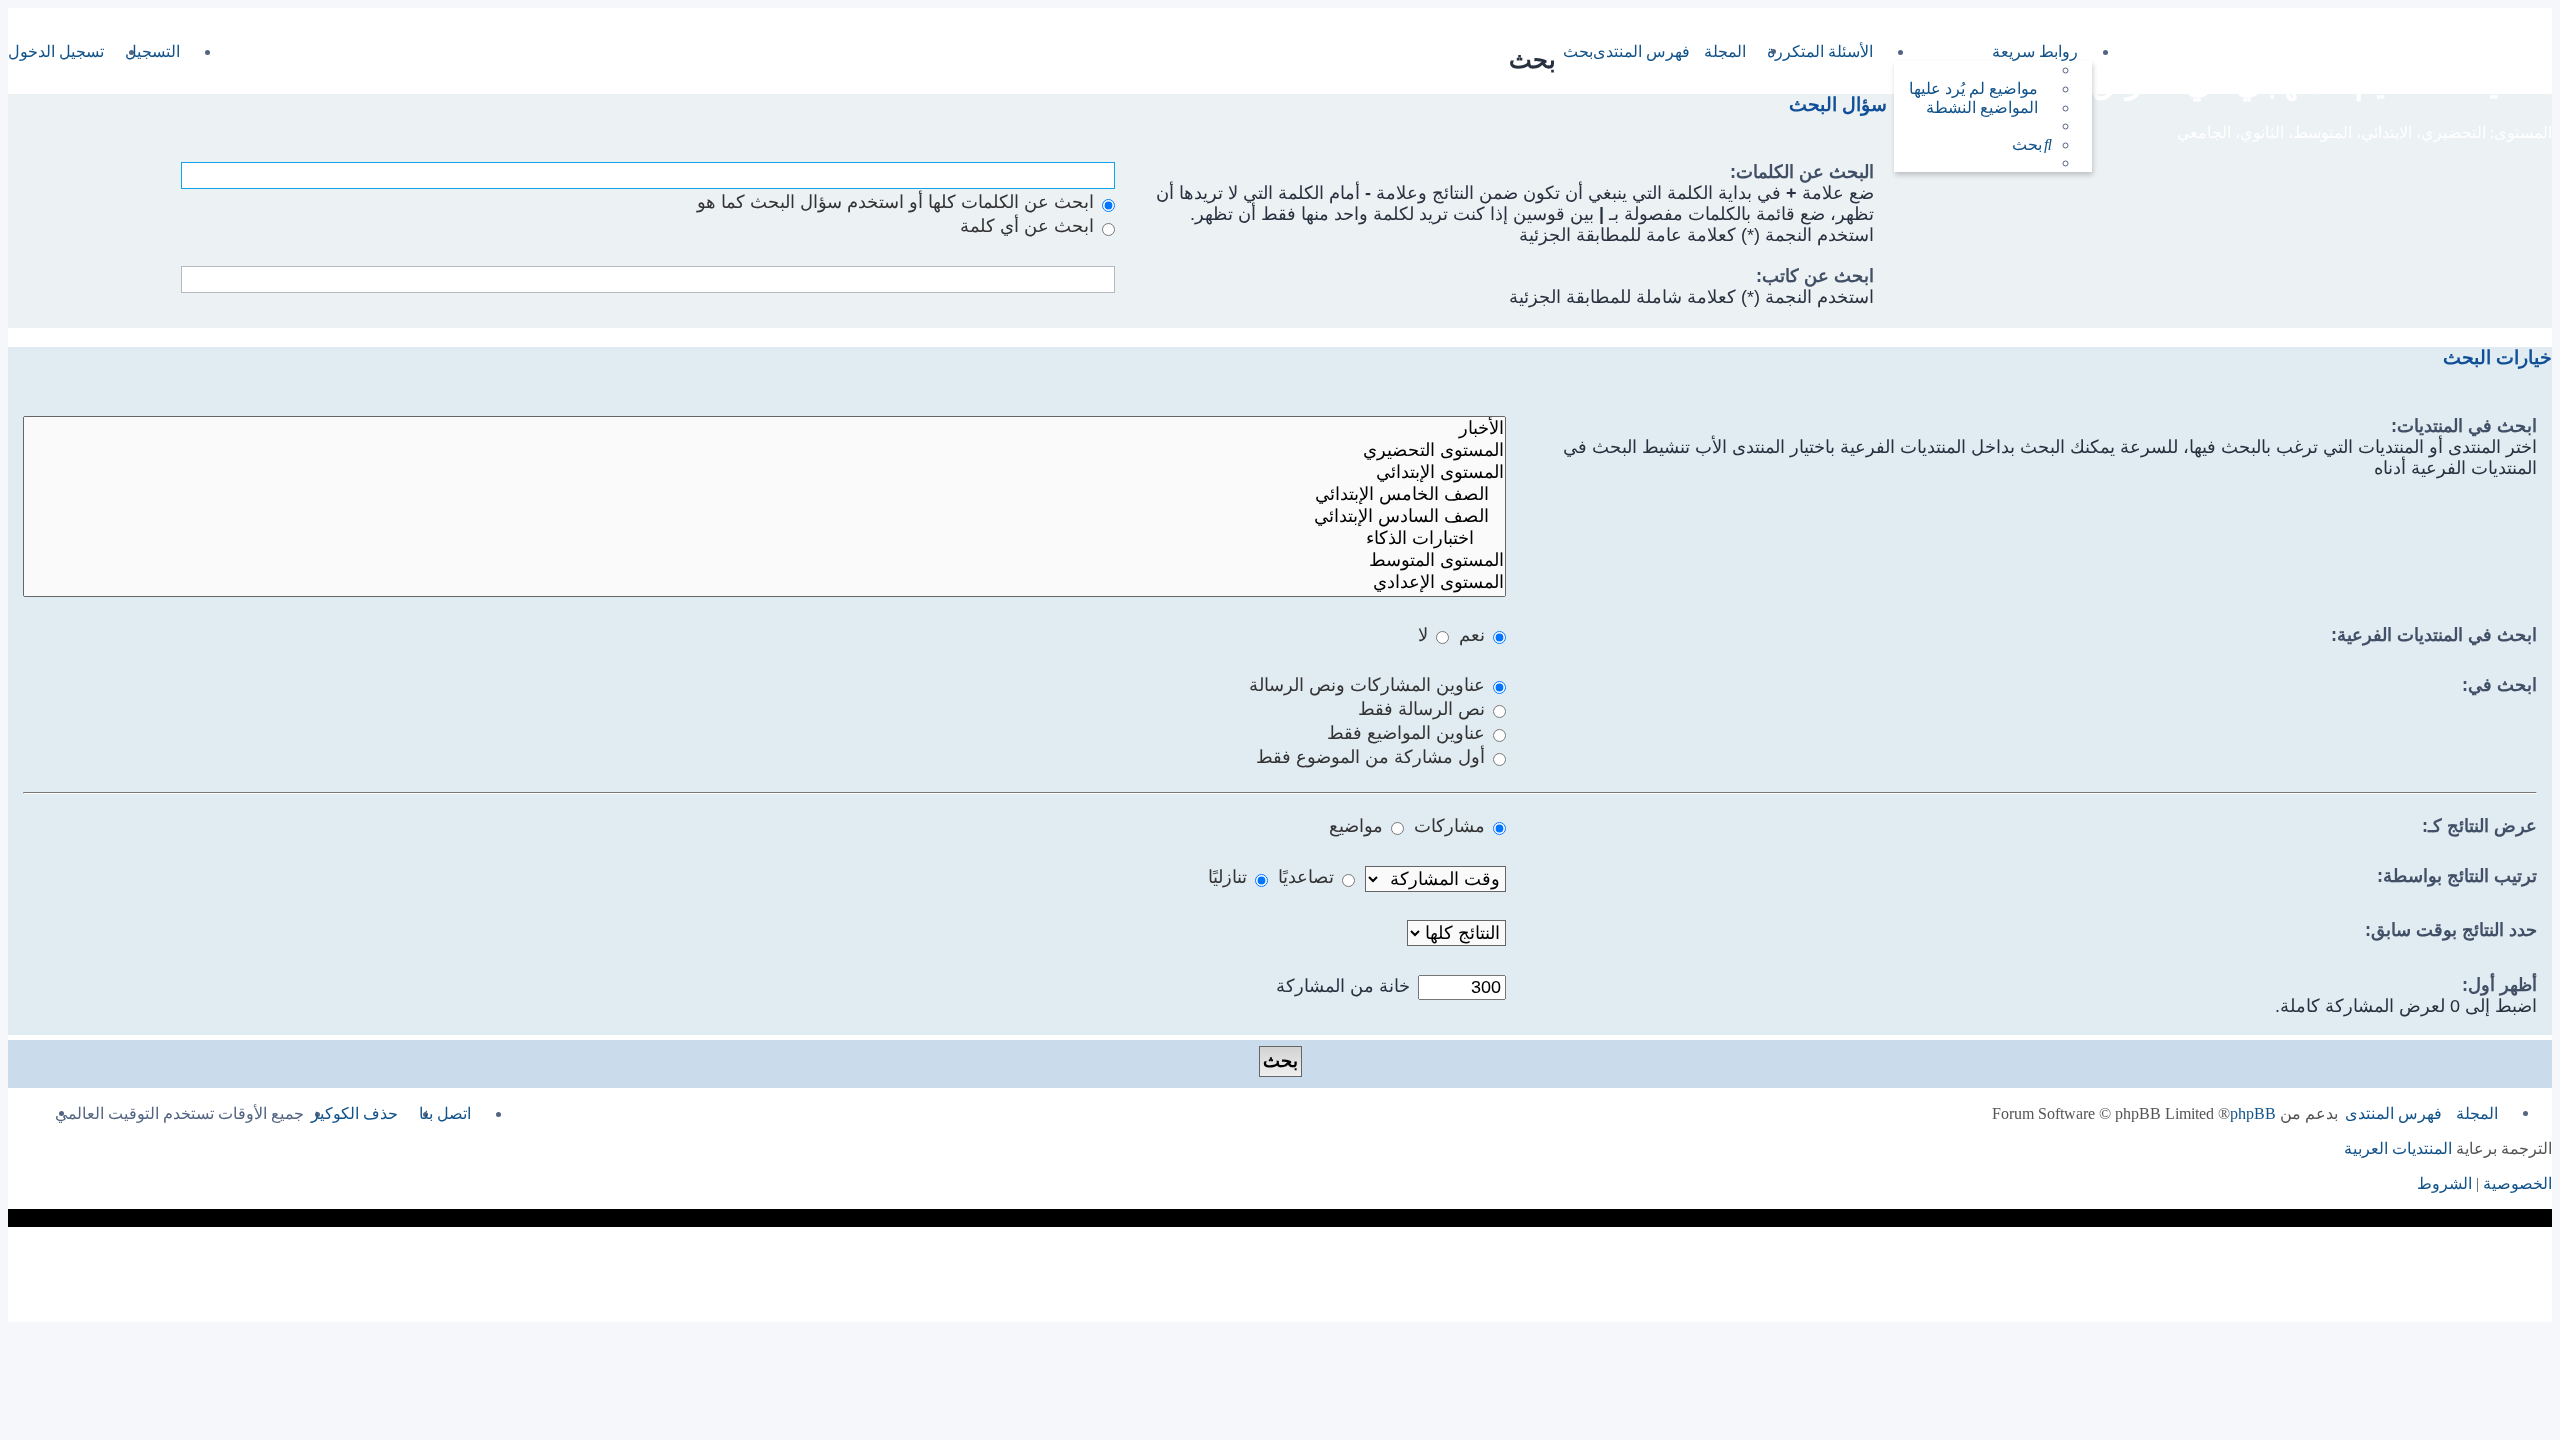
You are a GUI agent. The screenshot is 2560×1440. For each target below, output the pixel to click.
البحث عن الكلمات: (1802, 172)
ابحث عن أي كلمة (1029, 226)
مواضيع (1358, 826)
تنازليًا (1230, 877)
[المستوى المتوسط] (764, 561)
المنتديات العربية (2398, 1148)
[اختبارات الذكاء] (764, 539)
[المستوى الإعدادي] (764, 583)
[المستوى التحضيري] (764, 451)
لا (1425, 635)
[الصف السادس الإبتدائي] (764, 517)
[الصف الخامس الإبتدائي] (764, 495)
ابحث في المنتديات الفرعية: (2434, 635)
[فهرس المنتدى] (2540, 47)
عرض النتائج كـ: (2479, 826)
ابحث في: (2499, 685)
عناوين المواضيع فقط (1408, 733)
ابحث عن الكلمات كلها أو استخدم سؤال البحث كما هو (898, 202)
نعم (1474, 635)
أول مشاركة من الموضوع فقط (1373, 757)
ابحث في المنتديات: (2464, 426)
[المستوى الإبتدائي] (764, 473)
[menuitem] (1980, 88)
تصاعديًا (1308, 877)
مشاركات (1452, 826)
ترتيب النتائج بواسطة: (2457, 876)
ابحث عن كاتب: (1815, 276)
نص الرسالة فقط (1424, 709)
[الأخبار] (764, 429)
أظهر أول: (2499, 985)
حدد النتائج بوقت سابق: (2451, 930)
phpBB (2253, 1113)
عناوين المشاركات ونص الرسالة (1369, 685)
